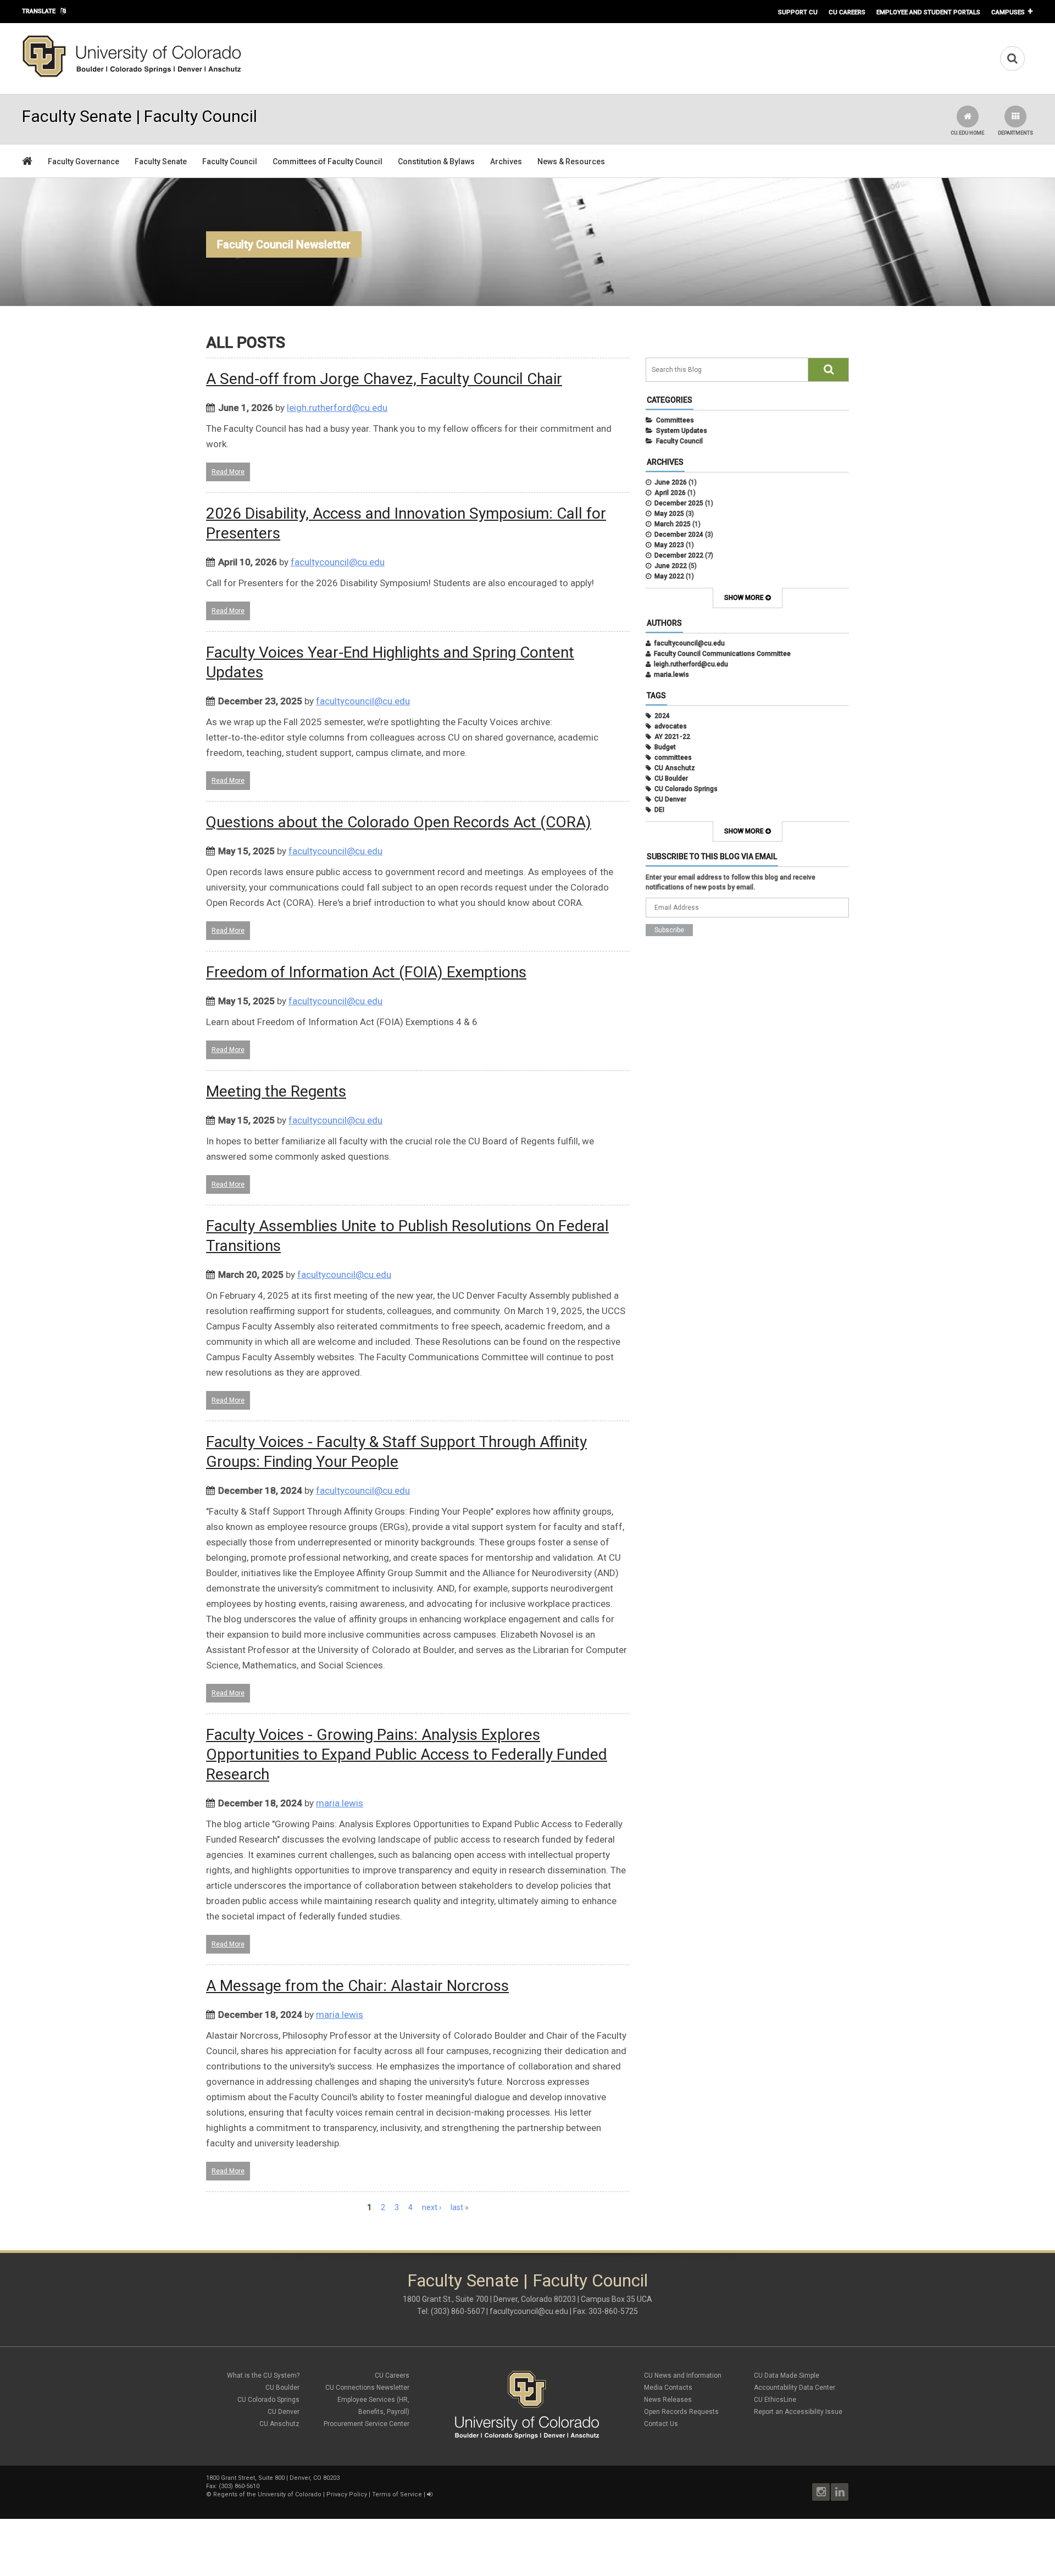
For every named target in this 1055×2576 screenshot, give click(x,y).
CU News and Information (683, 2375)
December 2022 (679, 555)
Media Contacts (668, 2388)
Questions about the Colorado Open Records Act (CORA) (399, 822)
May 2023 (669, 545)
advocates (671, 726)
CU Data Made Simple (787, 2375)
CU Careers (847, 12)
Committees (675, 420)
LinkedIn (840, 2492)
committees (673, 758)
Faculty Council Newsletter (284, 244)
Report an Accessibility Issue (798, 2412)
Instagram (821, 2492)
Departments (1015, 133)
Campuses (1008, 12)
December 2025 (679, 503)
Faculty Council (679, 441)
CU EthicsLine (775, 2400)
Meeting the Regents (276, 1091)
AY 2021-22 (672, 737)
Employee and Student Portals (928, 12)
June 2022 (671, 566)
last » (460, 2207)
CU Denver (670, 799)
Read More (228, 472)
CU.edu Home (967, 133)
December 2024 (679, 535)
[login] (429, 2494)
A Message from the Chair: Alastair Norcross (357, 1986)
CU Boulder (671, 778)
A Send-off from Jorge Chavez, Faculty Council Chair (384, 379)
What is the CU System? (263, 2375)
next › (432, 2207)
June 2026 (671, 482)
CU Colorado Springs (686, 789)
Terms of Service (397, 2494)
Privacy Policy (347, 2494)
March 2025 (673, 524)
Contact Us (661, 2424)
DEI (659, 810)
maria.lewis (340, 1803)
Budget (665, 747)
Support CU (798, 12)
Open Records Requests (681, 2412)
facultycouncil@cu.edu (338, 562)
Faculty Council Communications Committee (722, 654)
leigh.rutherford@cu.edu (337, 408)
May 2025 (669, 514)
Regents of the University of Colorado (267, 2494)
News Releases (668, 2400)
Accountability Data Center (795, 2388)
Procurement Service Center (367, 2424)
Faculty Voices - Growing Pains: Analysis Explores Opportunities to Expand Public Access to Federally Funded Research (407, 1754)
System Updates (682, 431)
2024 (662, 716)
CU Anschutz (675, 768)
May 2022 (669, 576)
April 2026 (670, 493)
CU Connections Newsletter (367, 2388)
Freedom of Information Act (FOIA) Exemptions (366, 972)
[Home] (132, 75)
